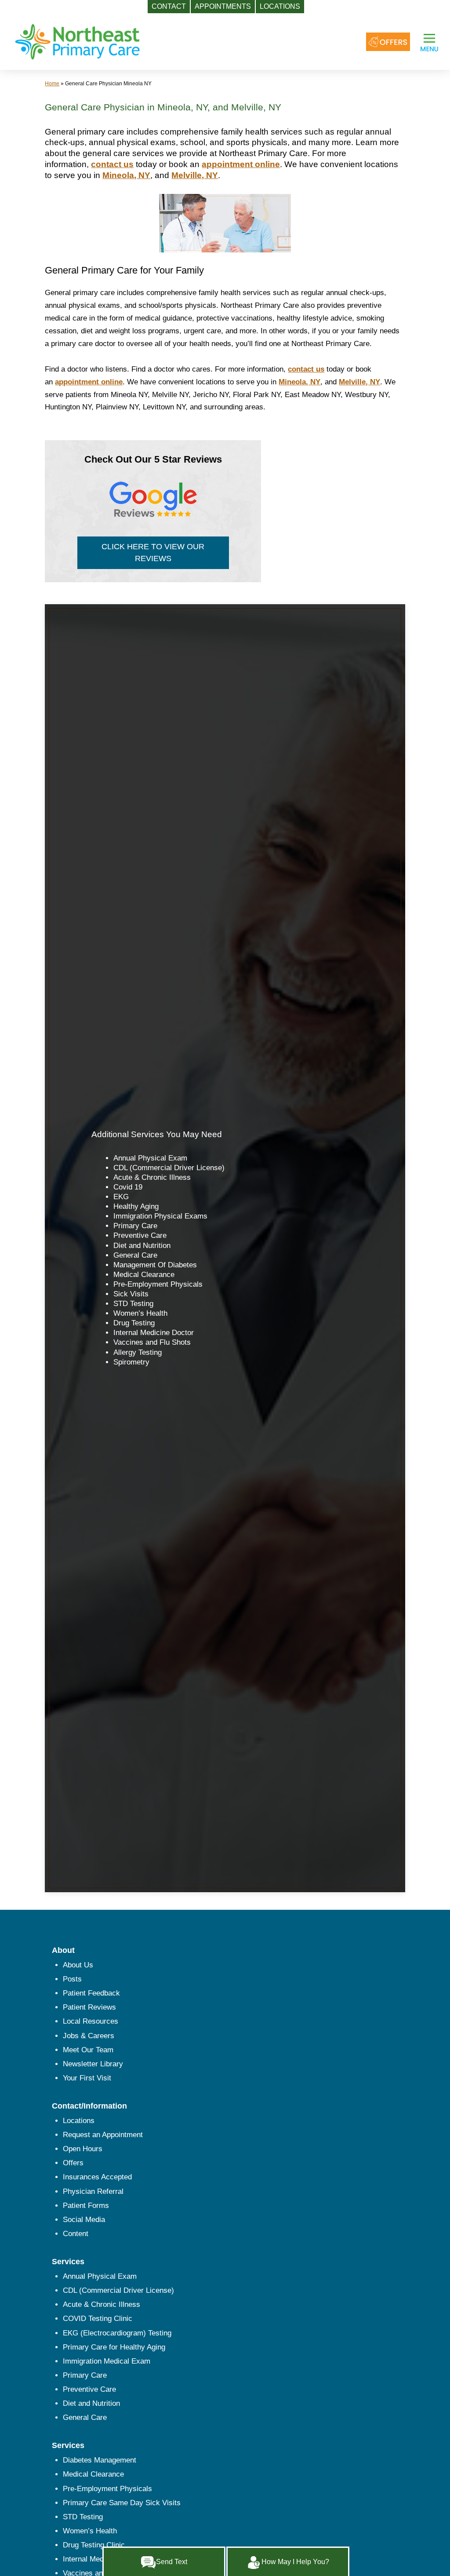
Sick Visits (131, 1294)
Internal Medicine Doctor (154, 1333)
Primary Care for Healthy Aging (114, 2347)
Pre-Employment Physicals (158, 1284)
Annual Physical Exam (150, 1158)
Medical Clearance (144, 1275)
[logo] (77, 41)
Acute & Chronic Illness (152, 1177)
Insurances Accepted (97, 2177)
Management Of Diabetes (155, 1265)
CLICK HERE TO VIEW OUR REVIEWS (153, 553)
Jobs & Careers (89, 2036)
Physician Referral (93, 2191)
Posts (72, 1979)
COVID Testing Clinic (98, 2319)
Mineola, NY (126, 175)
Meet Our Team (88, 2050)
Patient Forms (86, 2206)
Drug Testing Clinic (94, 2545)
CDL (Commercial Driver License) (169, 1168)
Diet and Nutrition (142, 1246)
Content (76, 2234)
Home (52, 84)
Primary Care (135, 1226)
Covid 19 (128, 1187)
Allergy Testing (138, 1352)
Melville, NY (195, 175)
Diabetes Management (100, 2460)
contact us (112, 164)
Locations (79, 2121)
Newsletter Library (93, 2064)
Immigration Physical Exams (160, 1216)
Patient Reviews (89, 2007)
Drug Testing (134, 1323)
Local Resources (91, 2021)
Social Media (84, 2220)
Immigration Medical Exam (107, 2361)
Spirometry (131, 1362)
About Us (78, 1965)
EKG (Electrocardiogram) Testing (117, 2333)
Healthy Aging (136, 1206)
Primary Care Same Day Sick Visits (122, 2503)
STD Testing (133, 1304)
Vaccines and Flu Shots (152, 1342)
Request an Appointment (103, 2135)
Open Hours (83, 2149)
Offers (73, 2163)
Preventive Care (140, 1235)
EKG (121, 1197)
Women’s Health (140, 1313)
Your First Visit (87, 2078)
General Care (135, 1255)
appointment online (241, 164)
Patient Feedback (91, 1993)
